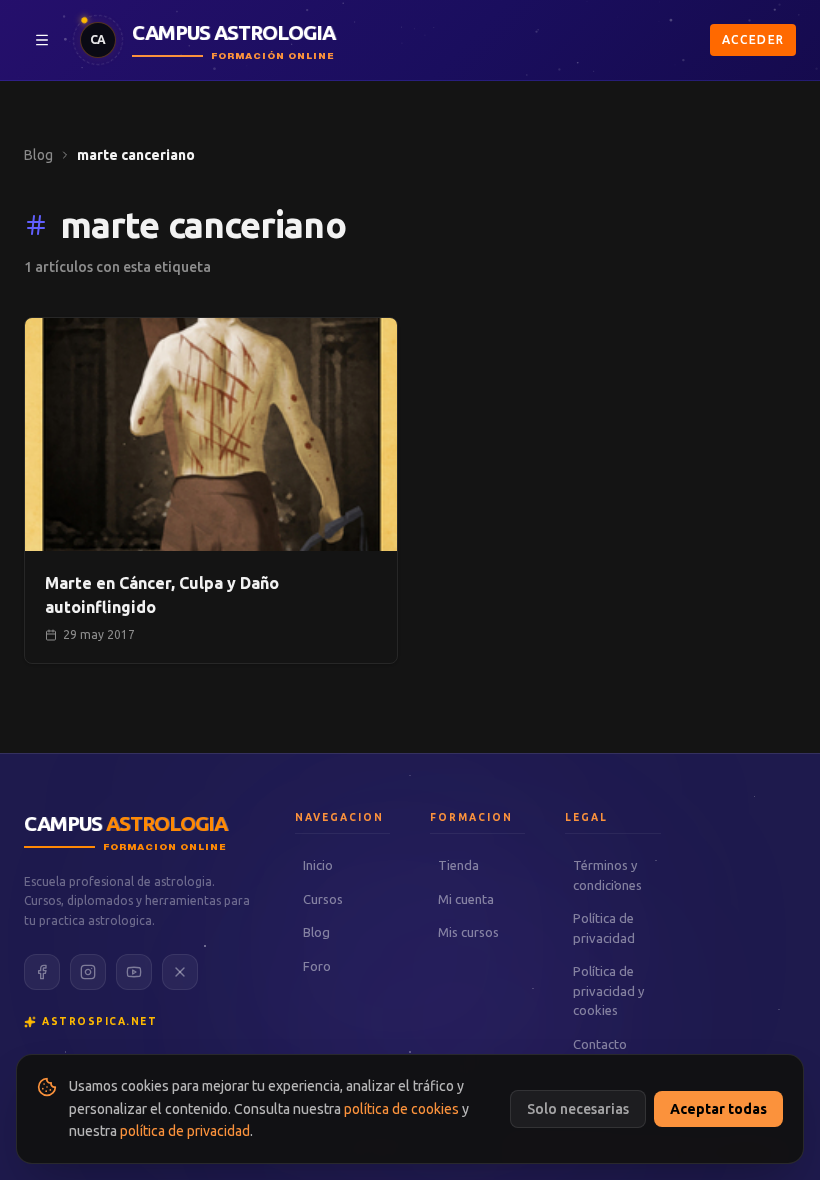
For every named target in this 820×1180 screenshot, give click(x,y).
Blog (38, 155)
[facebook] (42, 972)
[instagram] (88, 972)
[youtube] (134, 972)
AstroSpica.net (99, 1021)
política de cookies (401, 1109)
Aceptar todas (718, 1109)
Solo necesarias (578, 1109)
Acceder (753, 39)
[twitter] (180, 972)
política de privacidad (185, 1131)
